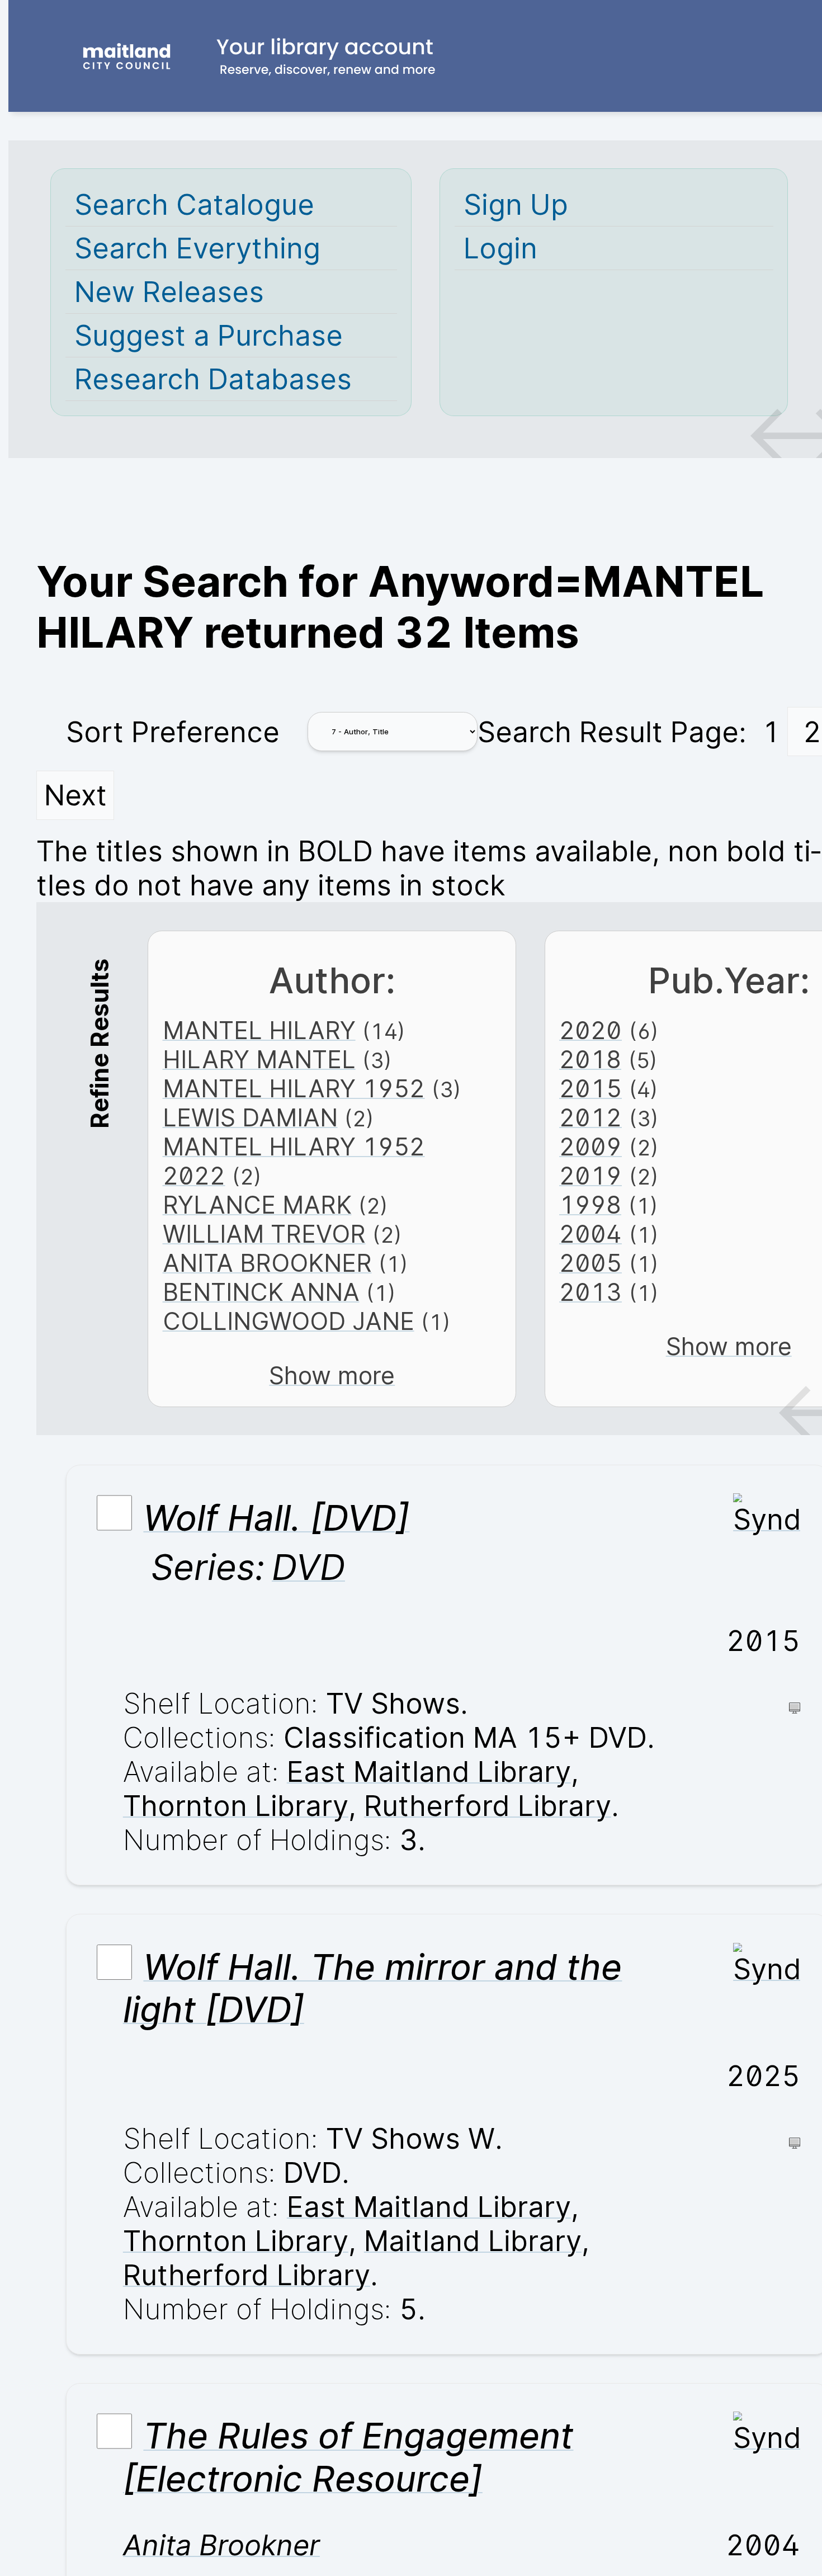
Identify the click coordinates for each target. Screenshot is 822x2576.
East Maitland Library (429, 1771)
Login (500, 248)
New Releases (169, 292)
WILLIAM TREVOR (264, 1234)
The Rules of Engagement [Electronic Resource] (348, 2457)
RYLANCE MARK (257, 1205)
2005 (590, 1263)
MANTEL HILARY (259, 1030)
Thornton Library (236, 1806)
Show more (332, 1375)
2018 (590, 1059)
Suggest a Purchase (209, 335)
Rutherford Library (488, 1806)
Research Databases (213, 379)
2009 (590, 1147)
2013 (590, 1292)
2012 (590, 1117)
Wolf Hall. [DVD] (276, 1518)
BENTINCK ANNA (261, 1292)
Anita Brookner (221, 2545)
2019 (590, 1176)
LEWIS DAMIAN (250, 1117)
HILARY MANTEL (259, 1059)
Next (75, 795)
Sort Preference (173, 732)
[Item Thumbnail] (767, 1519)
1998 (590, 1205)
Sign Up (516, 204)
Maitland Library (473, 2241)
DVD (308, 1567)
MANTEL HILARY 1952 (294, 1088)
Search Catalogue (194, 204)
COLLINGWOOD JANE (289, 1321)
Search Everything (197, 248)
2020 (590, 1030)
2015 (590, 1088)
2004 (590, 1234)
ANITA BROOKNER (267, 1263)
